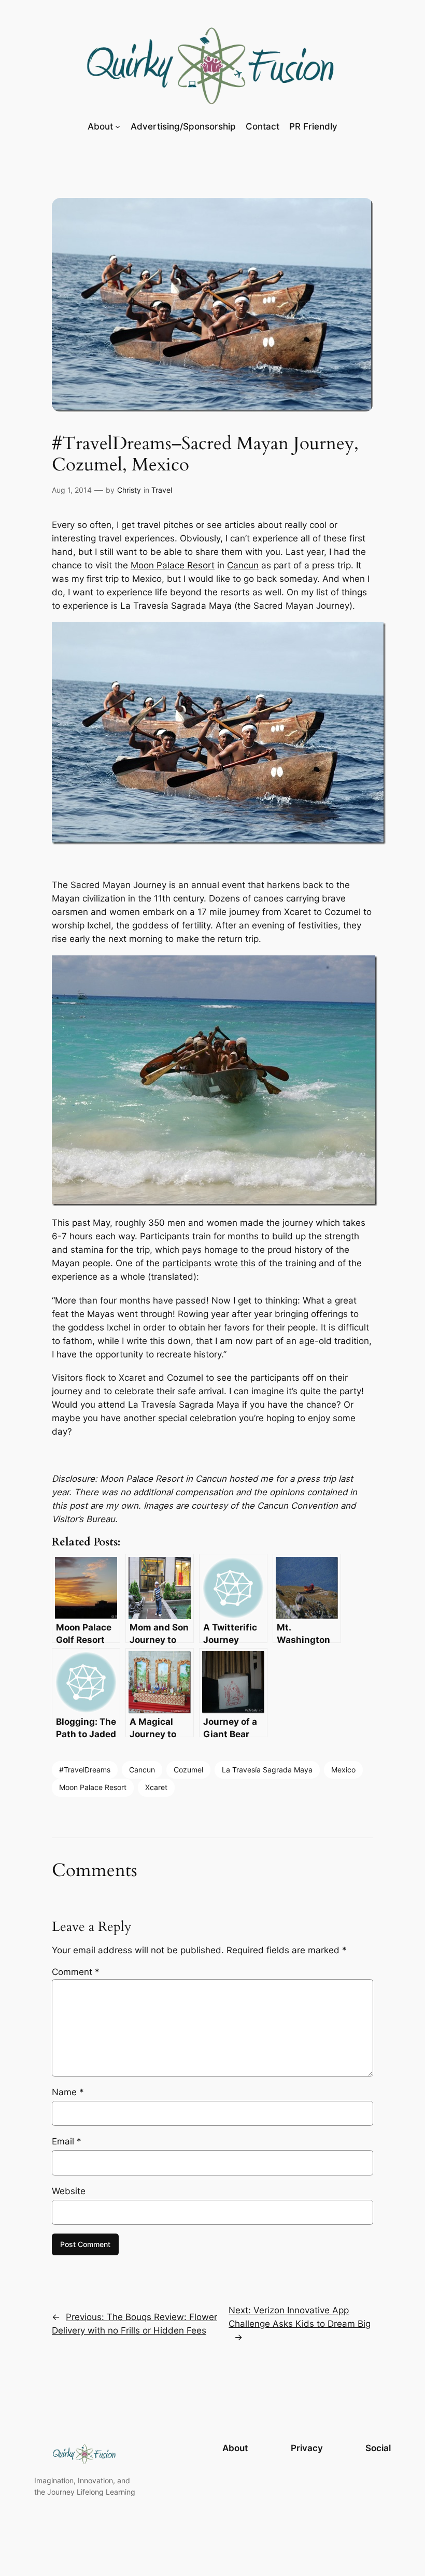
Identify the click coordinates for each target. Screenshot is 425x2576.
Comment (76, 1972)
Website (69, 2191)
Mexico (343, 1770)
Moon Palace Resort (173, 565)
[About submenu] (118, 126)
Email (67, 2141)
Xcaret (156, 1787)
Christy (129, 490)
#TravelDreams (85, 1770)
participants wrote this (209, 1263)
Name (68, 2092)
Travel (162, 490)
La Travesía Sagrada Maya (267, 1770)
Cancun (243, 565)
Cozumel (188, 1770)
